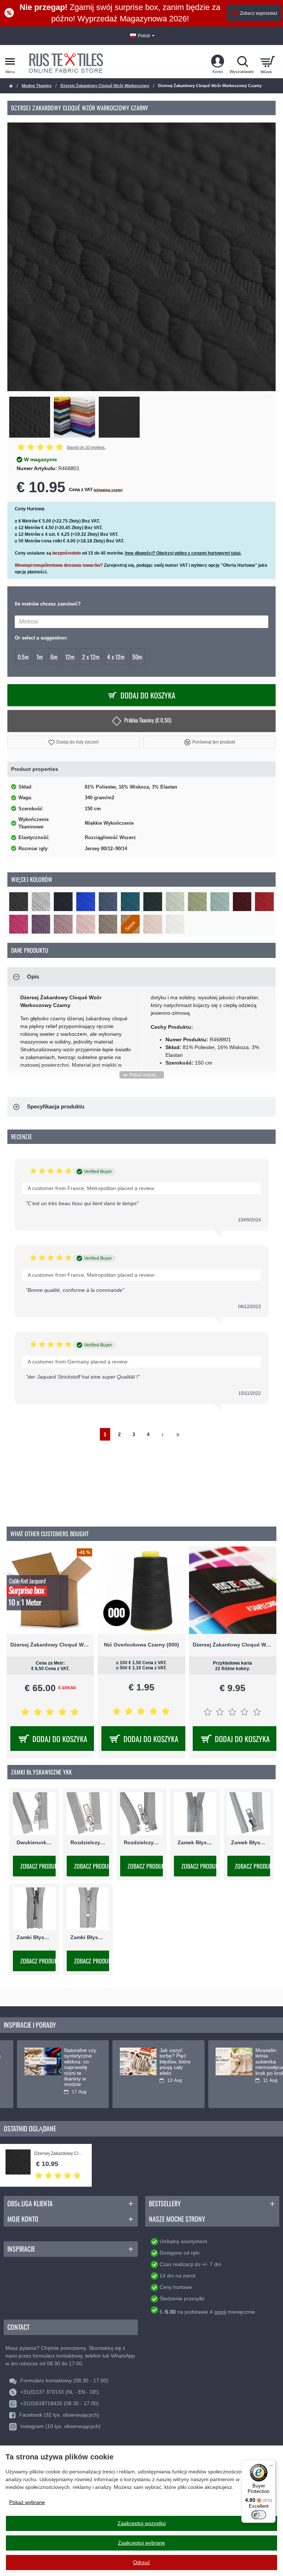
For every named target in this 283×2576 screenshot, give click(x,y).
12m (70, 657)
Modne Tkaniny (37, 86)
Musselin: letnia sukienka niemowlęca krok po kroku (254, 2062)
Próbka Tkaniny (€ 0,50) (148, 720)
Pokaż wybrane (27, 2502)
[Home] (11, 86)
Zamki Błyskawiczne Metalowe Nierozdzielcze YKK (34, 1937)
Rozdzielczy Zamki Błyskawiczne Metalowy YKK (88, 1842)
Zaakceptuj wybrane (141, 2543)
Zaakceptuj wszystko (142, 2523)
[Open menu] (10, 62)
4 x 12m (116, 657)
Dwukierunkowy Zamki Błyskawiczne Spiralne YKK (34, 1842)
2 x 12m (91, 657)
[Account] (218, 62)
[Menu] (271, 2464)
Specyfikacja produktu (56, 1106)
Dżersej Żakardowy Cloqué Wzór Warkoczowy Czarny (59, 2154)
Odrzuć (141, 2562)
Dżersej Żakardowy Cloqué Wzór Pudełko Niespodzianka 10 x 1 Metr (50, 1645)
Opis (33, 977)
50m (137, 657)
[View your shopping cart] (267, 62)
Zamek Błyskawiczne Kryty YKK (195, 1842)
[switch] (259, 2515)
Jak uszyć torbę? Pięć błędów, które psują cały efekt (158, 2062)
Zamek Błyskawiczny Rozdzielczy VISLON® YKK (249, 1842)
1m (40, 657)
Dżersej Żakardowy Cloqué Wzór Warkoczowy (105, 86)
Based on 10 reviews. (86, 447)
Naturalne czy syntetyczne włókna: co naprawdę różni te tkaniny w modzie (63, 2067)
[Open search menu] (242, 62)
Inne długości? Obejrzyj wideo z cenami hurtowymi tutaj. (183, 553)
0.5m (23, 657)
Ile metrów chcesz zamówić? (48, 604)
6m (54, 657)
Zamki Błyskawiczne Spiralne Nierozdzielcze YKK (88, 1937)
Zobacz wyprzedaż (259, 13)
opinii (220, 2312)
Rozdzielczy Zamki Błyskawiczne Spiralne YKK (141, 1842)
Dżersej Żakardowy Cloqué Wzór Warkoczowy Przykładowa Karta (233, 1645)
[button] (74, 742)
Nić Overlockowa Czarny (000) (141, 1645)
